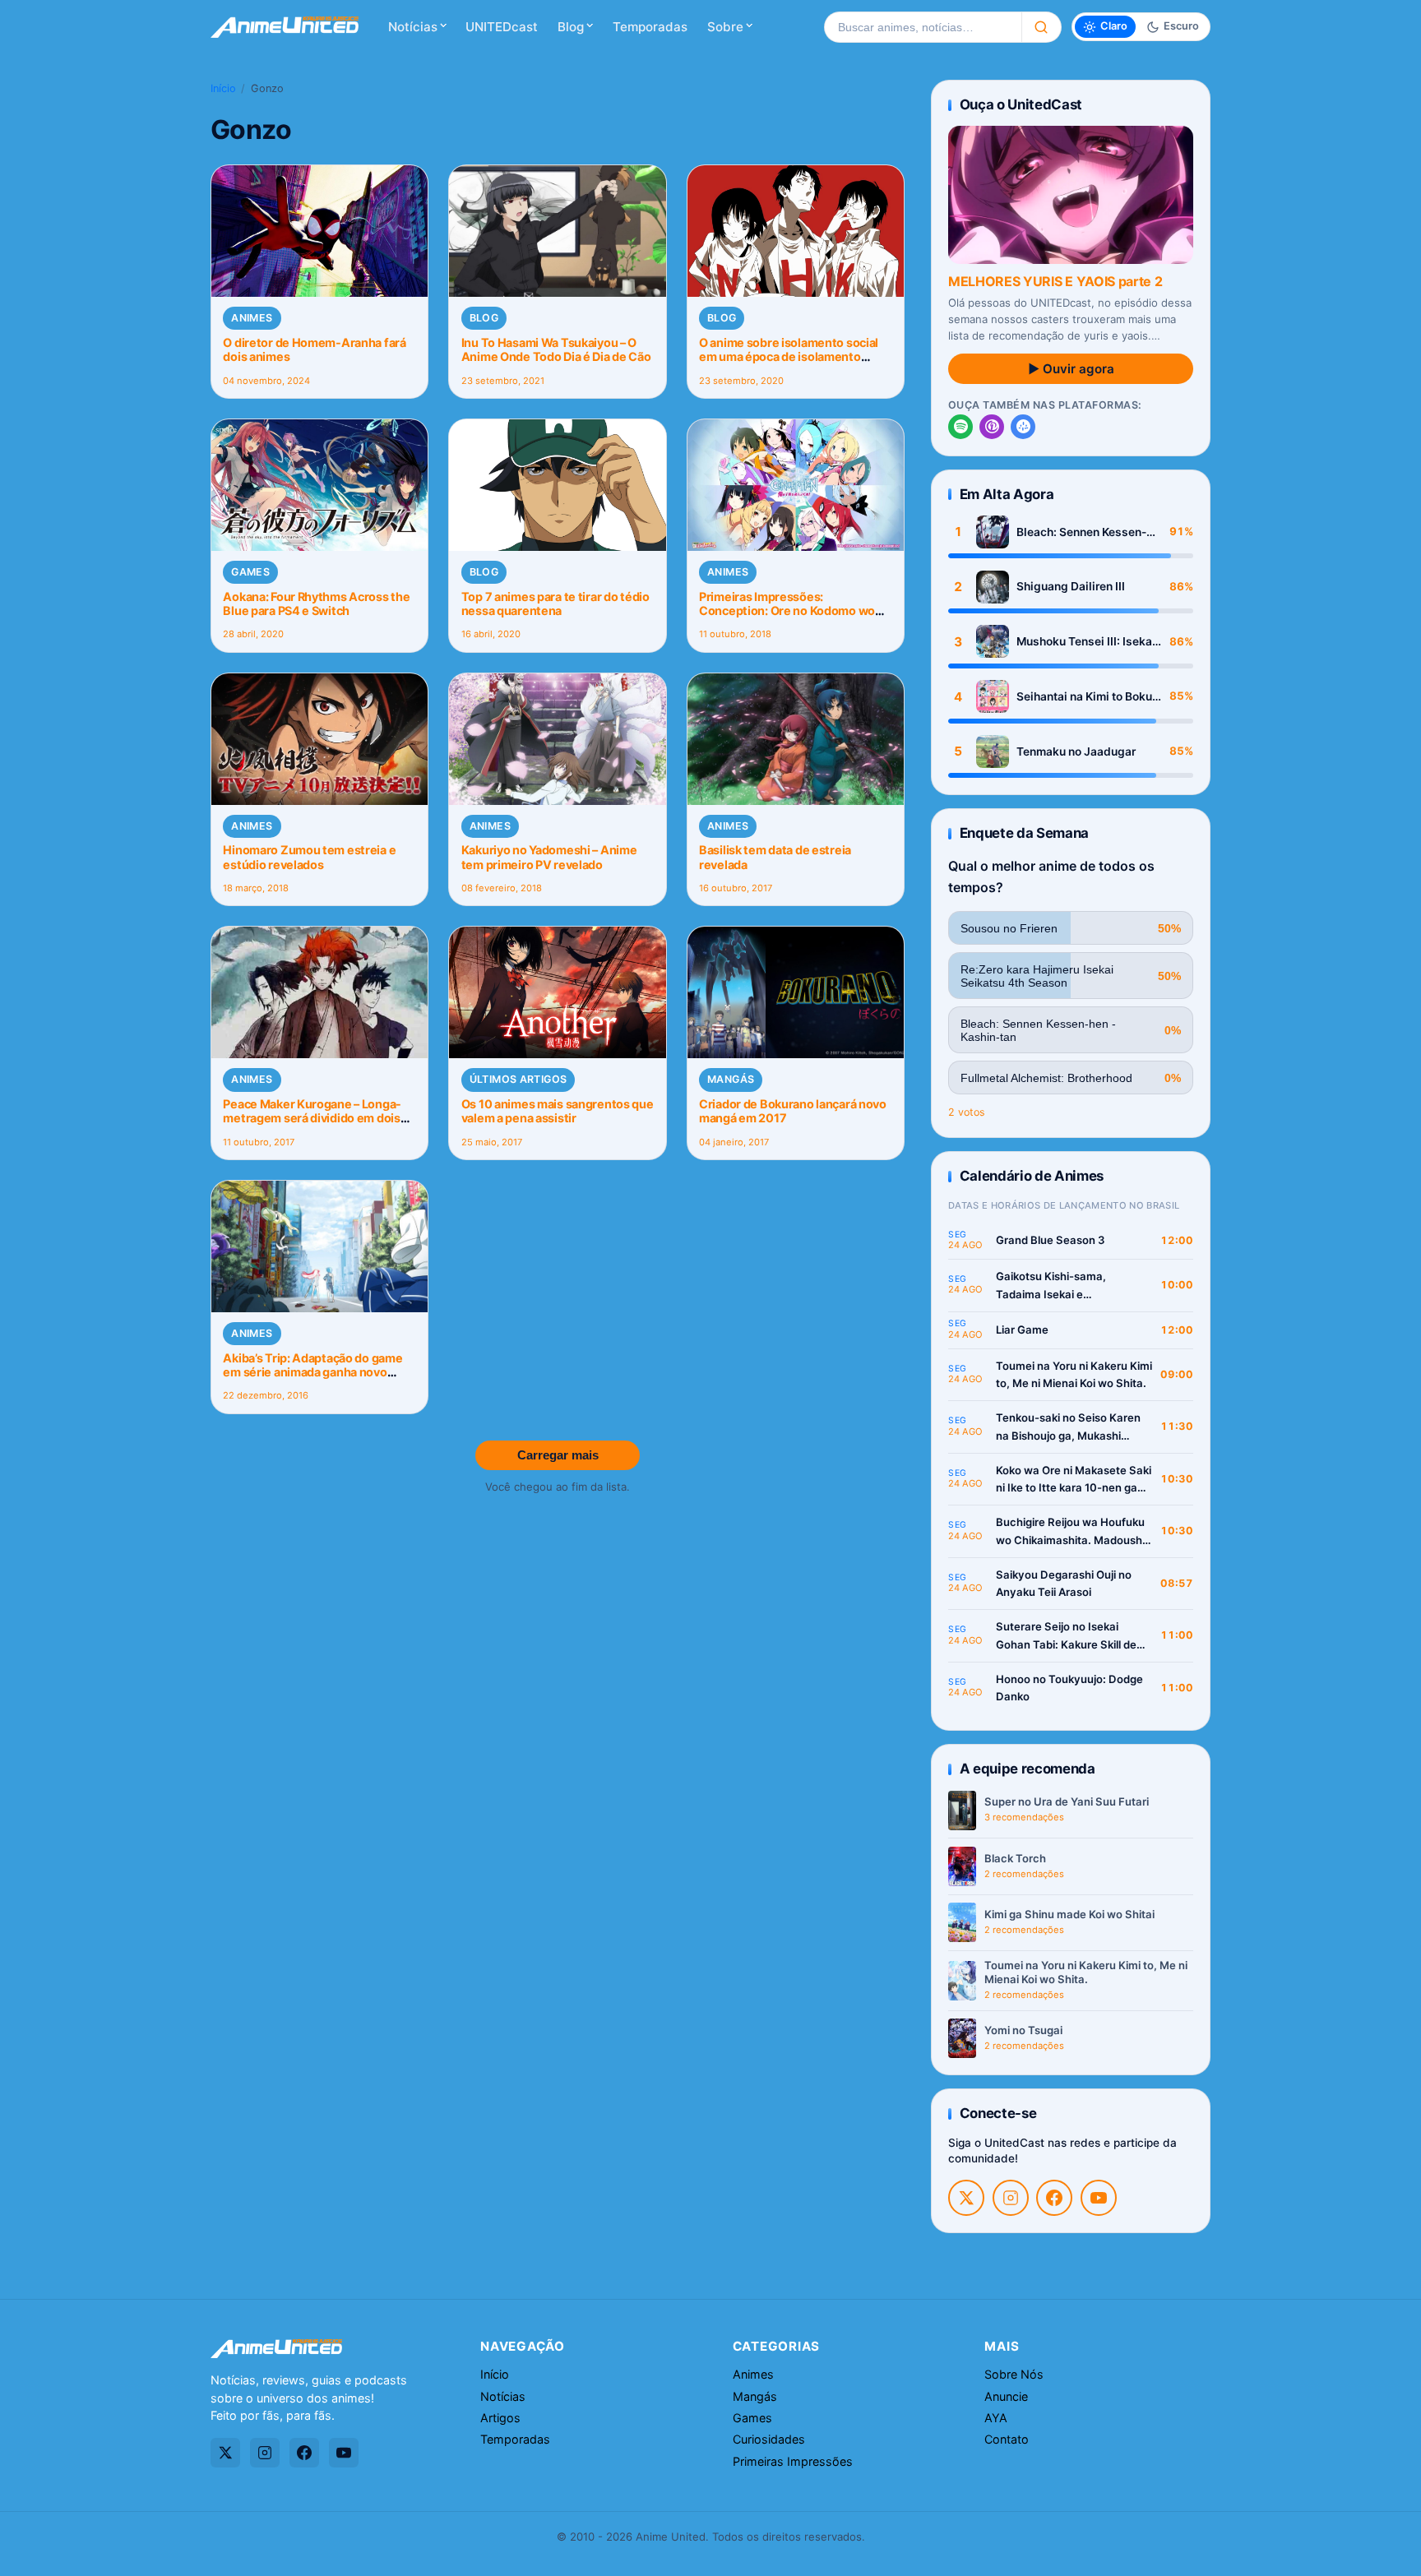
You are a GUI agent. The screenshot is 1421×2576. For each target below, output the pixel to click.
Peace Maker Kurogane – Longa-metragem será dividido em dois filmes (312, 1118)
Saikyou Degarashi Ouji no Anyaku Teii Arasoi (1064, 1584)
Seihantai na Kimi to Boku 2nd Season (1084, 697)
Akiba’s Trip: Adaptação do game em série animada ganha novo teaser (312, 1372)
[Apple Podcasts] (992, 427)
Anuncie (1006, 2396)
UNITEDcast (502, 27)
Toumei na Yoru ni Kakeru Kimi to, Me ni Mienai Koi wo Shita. (1074, 1375)
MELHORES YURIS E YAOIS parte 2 (1055, 281)
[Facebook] (1054, 2198)
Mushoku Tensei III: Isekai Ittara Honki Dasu (1086, 642)
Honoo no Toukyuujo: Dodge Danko (1069, 1688)
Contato (1007, 2439)
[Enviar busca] (1041, 27)
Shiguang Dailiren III (1071, 586)
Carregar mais (558, 1455)
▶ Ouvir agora (1071, 369)
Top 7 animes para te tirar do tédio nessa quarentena (555, 604)
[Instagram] (1011, 2198)
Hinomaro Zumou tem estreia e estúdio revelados (309, 857)
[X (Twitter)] (966, 2198)
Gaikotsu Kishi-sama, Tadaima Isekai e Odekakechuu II (1051, 1286)
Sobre (725, 27)
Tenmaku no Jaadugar (1076, 752)
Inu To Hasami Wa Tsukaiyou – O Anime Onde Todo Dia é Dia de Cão (556, 349)
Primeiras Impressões (793, 2461)
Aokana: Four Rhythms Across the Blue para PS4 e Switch (316, 604)
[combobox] (923, 27)
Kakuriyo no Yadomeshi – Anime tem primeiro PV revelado (549, 857)
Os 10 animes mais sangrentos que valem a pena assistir (558, 1111)
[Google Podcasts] (1023, 427)
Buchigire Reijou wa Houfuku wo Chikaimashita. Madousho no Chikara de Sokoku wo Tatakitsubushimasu (1072, 1532)
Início (223, 88)
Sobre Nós (1014, 2374)
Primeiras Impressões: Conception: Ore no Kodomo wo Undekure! (787, 611)
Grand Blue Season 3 (1051, 1240)
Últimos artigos (518, 1079)
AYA (996, 2418)
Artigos (500, 2418)
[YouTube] (1099, 2198)
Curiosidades (769, 2439)
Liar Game (1022, 1330)
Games (250, 572)
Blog (571, 27)
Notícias (413, 27)
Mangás (731, 1079)
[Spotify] (960, 427)
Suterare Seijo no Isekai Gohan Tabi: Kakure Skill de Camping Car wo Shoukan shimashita (1066, 1637)
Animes (252, 318)
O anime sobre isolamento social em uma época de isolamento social (789, 357)
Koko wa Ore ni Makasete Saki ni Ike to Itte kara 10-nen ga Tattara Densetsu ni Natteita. (1074, 1480)
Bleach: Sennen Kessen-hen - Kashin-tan (1081, 532)
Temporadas (650, 27)
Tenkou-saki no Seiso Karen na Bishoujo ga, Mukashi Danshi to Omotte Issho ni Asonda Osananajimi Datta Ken (1068, 1428)
